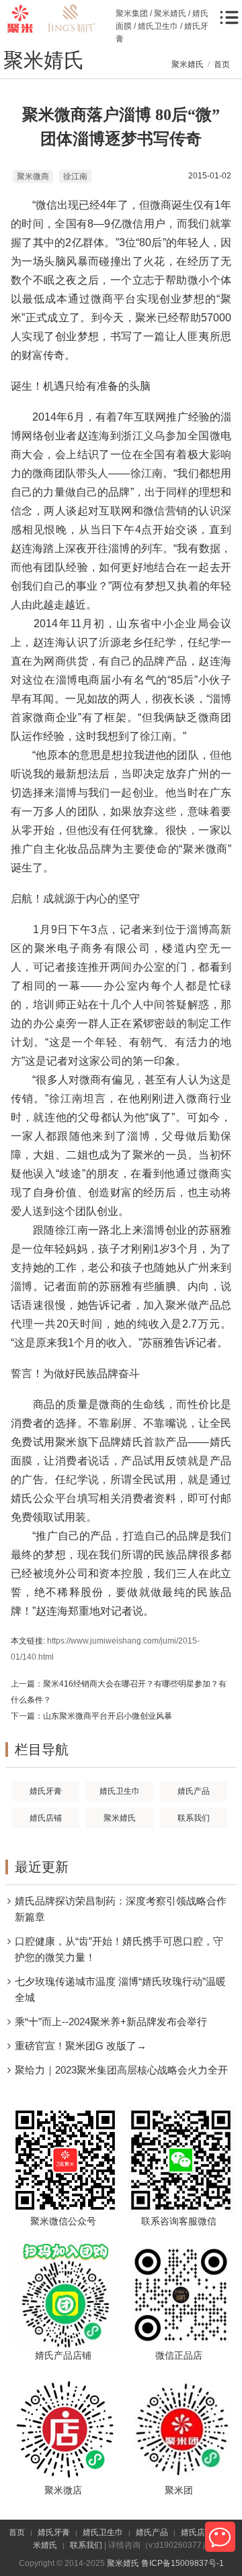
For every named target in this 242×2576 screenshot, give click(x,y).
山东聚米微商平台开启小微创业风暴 (108, 1716)
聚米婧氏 (188, 64)
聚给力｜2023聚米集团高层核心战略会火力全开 (121, 2070)
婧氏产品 (152, 2532)
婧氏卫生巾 (103, 2532)
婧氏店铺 (197, 2532)
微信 (220, 2537)
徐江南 (75, 176)
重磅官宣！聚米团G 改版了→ (81, 2046)
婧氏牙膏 (54, 2532)
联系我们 (86, 2545)
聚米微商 (33, 176)
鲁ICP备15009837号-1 (183, 2563)
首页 (222, 64)
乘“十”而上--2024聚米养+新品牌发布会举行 (111, 2022)
